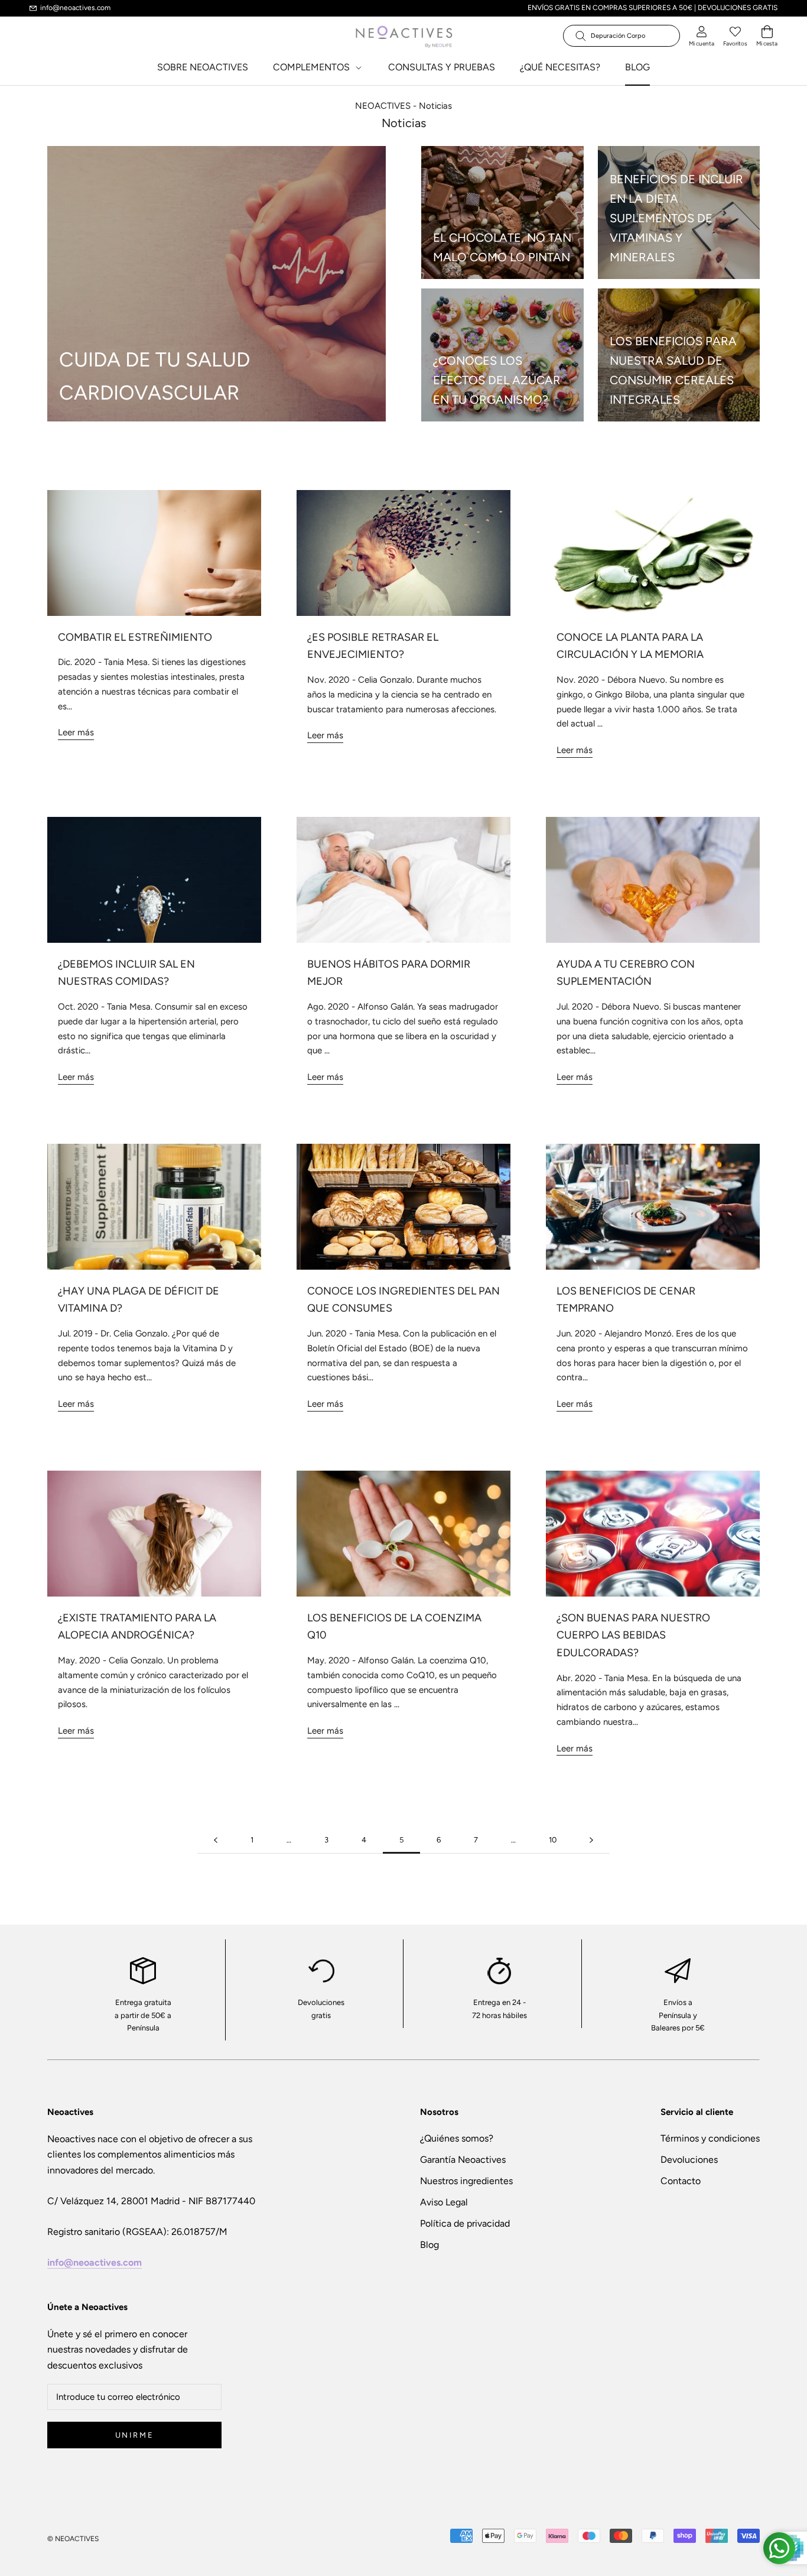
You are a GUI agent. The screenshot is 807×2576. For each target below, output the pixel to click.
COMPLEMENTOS (313, 67)
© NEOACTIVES (73, 2539)
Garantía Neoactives (463, 2160)
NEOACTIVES (383, 106)
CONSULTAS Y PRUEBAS (442, 67)
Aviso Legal (444, 2202)
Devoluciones (689, 2160)
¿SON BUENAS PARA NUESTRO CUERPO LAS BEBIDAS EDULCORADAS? (633, 1635)
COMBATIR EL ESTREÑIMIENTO (135, 637)
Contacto (681, 2181)
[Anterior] (216, 1840)
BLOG (637, 67)
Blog (429, 2245)
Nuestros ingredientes (466, 2181)
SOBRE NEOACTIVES (203, 67)
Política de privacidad (465, 2223)
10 (553, 1840)
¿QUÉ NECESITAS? (560, 67)
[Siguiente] (591, 1840)
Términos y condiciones (710, 2138)
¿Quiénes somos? (457, 2138)
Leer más (76, 732)
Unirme (135, 2435)
